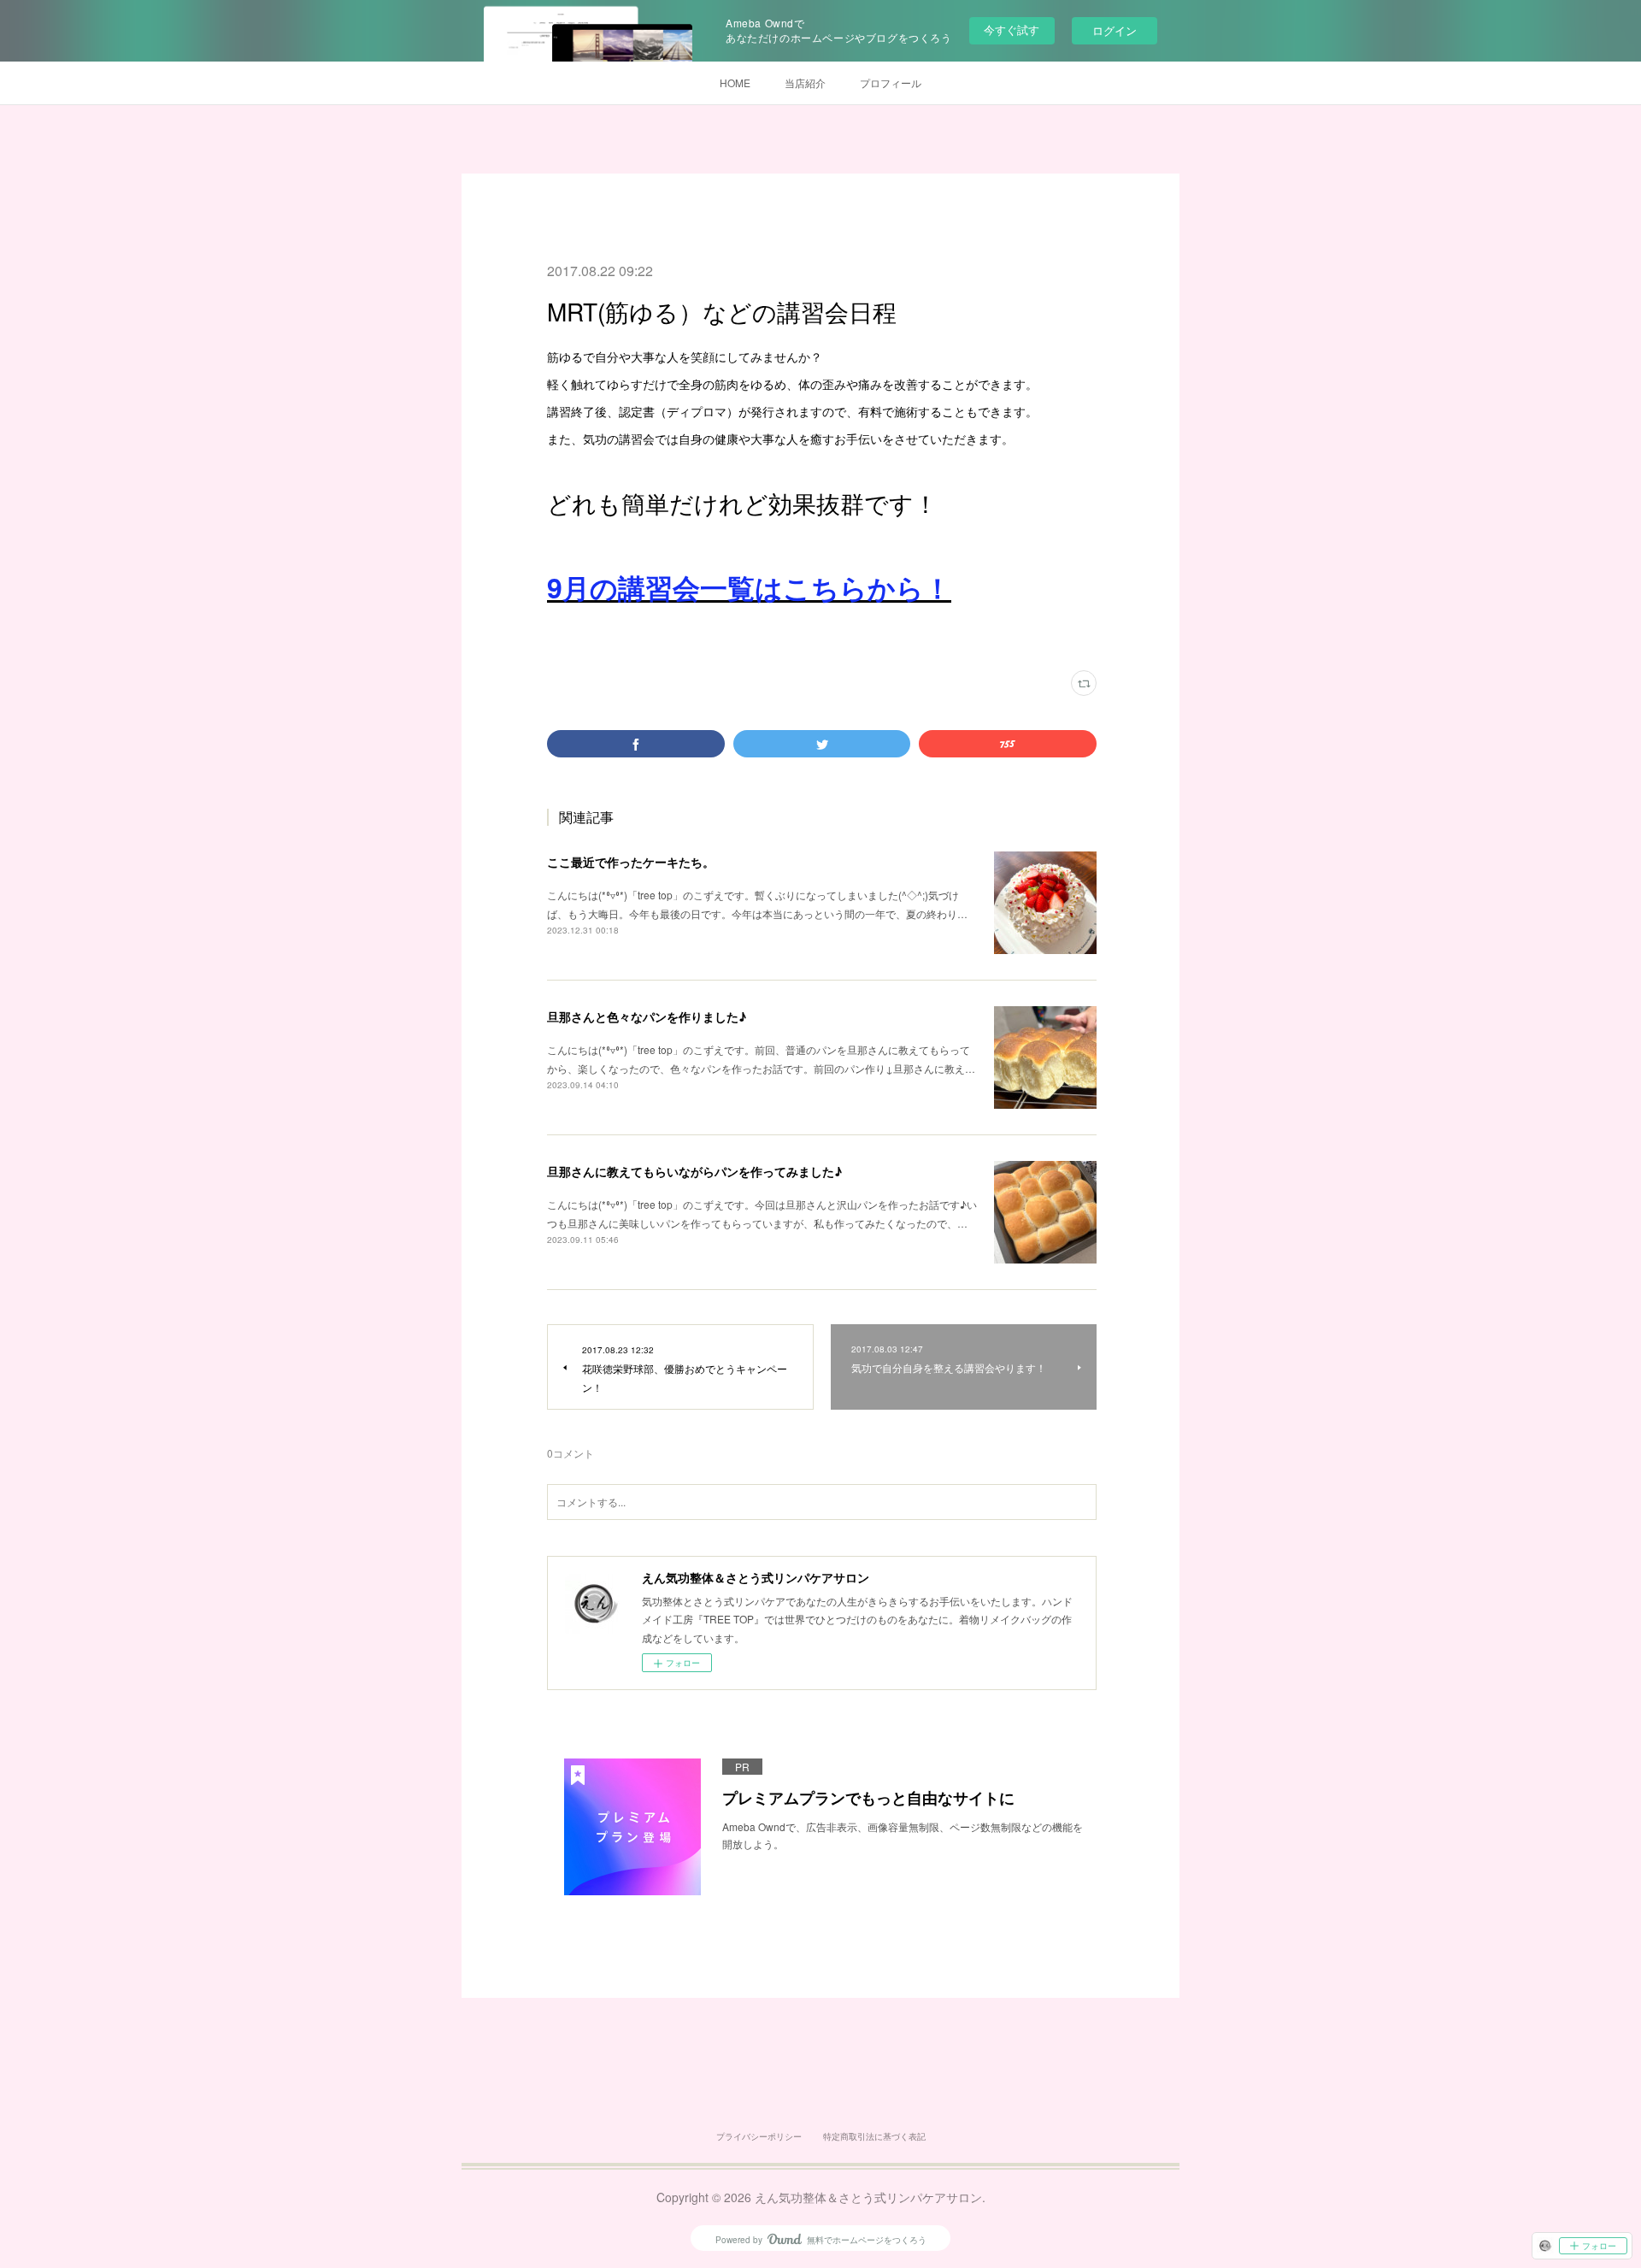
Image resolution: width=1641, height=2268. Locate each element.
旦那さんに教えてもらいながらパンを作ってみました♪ (694, 1171)
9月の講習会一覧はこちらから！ (749, 587)
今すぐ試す (1012, 29)
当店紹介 (805, 82)
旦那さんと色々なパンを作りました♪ (647, 1016)
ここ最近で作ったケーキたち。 (631, 862)
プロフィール (891, 82)
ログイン (1115, 30)
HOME (735, 82)
